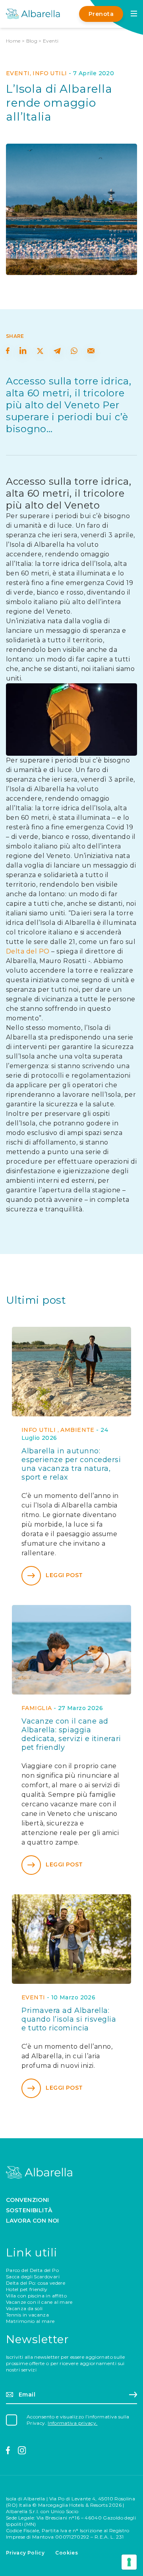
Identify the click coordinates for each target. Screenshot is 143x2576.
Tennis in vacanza (27, 2315)
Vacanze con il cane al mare (39, 2302)
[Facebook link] (8, 2451)
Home (13, 41)
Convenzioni (28, 2200)
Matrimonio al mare (30, 2321)
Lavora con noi (33, 2221)
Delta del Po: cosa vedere (36, 2283)
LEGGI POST (64, 1575)
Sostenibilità (29, 2210)
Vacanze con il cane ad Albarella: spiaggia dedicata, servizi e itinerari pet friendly (71, 1734)
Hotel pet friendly (27, 2289)
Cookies (67, 2553)
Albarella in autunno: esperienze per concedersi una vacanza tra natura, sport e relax (71, 1464)
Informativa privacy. (72, 2423)
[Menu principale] (134, 14)
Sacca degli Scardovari (33, 2277)
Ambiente (77, 1430)
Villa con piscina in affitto (36, 2296)
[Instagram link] (22, 2451)
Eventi (51, 41)
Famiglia (37, 1708)
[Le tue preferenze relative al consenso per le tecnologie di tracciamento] (129, 2562)
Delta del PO (28, 951)
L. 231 (117, 2537)
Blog (32, 41)
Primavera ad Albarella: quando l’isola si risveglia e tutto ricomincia (69, 2019)
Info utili (50, 73)
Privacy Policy (25, 2553)
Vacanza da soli (24, 2308)
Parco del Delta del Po (32, 2270)
